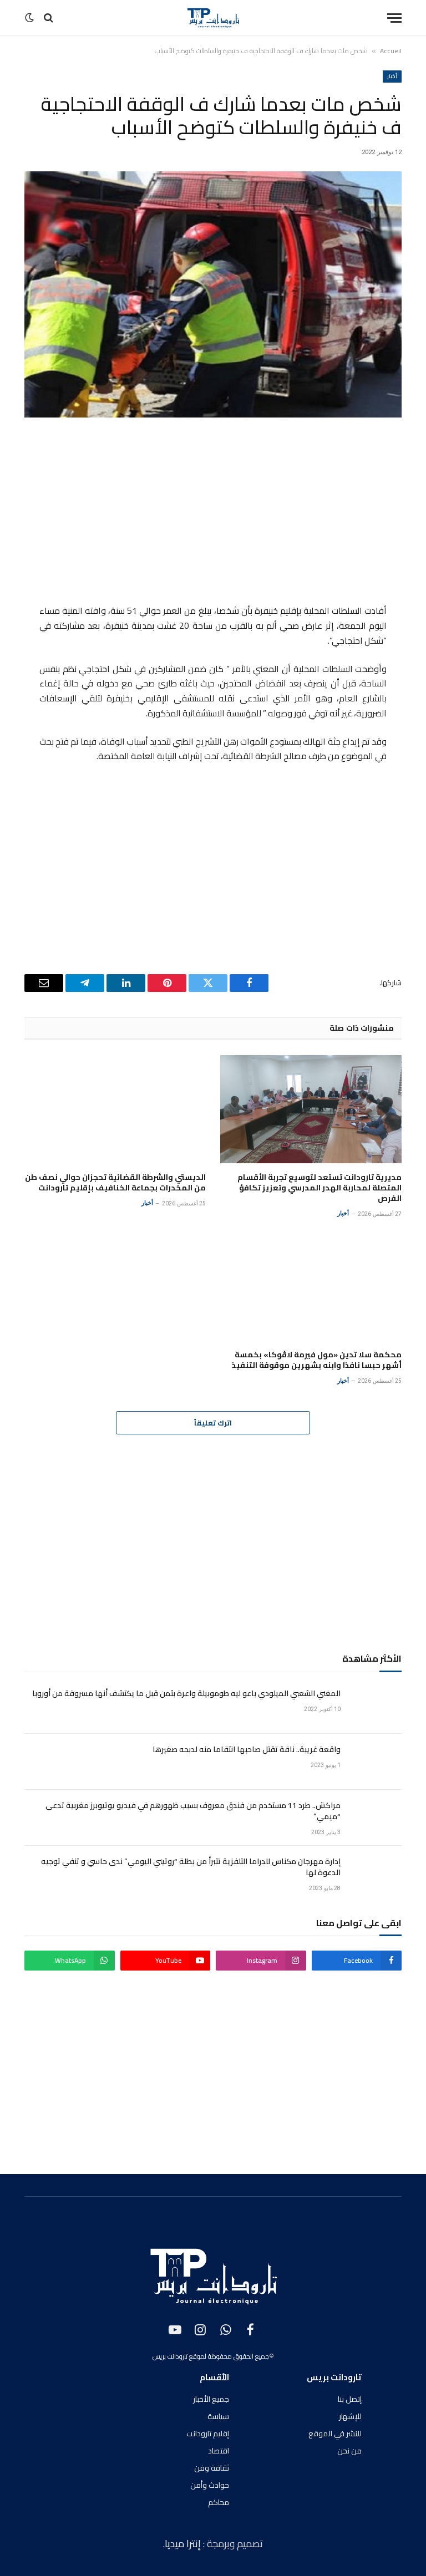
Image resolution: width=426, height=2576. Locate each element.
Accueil (391, 51)
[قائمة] (394, 18)
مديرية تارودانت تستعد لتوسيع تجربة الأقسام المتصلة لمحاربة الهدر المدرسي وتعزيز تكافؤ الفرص (319, 1188)
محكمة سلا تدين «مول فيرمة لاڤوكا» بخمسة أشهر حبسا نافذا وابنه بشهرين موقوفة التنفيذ (317, 1360)
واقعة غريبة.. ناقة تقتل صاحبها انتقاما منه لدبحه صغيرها (247, 1749)
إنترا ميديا (184, 2544)
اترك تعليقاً (213, 1423)
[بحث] (49, 18)
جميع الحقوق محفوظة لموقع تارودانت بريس (211, 2356)
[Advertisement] (213, 513)
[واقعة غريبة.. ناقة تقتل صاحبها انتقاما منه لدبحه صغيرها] (376, 1762)
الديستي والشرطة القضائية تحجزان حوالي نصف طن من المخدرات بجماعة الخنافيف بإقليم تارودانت (115, 1183)
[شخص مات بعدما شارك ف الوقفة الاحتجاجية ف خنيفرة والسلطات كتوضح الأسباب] (213, 294)
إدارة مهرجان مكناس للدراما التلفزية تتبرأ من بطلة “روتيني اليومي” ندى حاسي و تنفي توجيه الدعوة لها (191, 1867)
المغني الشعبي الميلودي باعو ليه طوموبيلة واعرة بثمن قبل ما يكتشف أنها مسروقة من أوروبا (186, 1693)
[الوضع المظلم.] (31, 18)
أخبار (392, 76)
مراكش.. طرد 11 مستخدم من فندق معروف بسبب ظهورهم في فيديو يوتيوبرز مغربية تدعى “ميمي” (193, 1811)
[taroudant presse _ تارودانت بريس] (213, 18)
